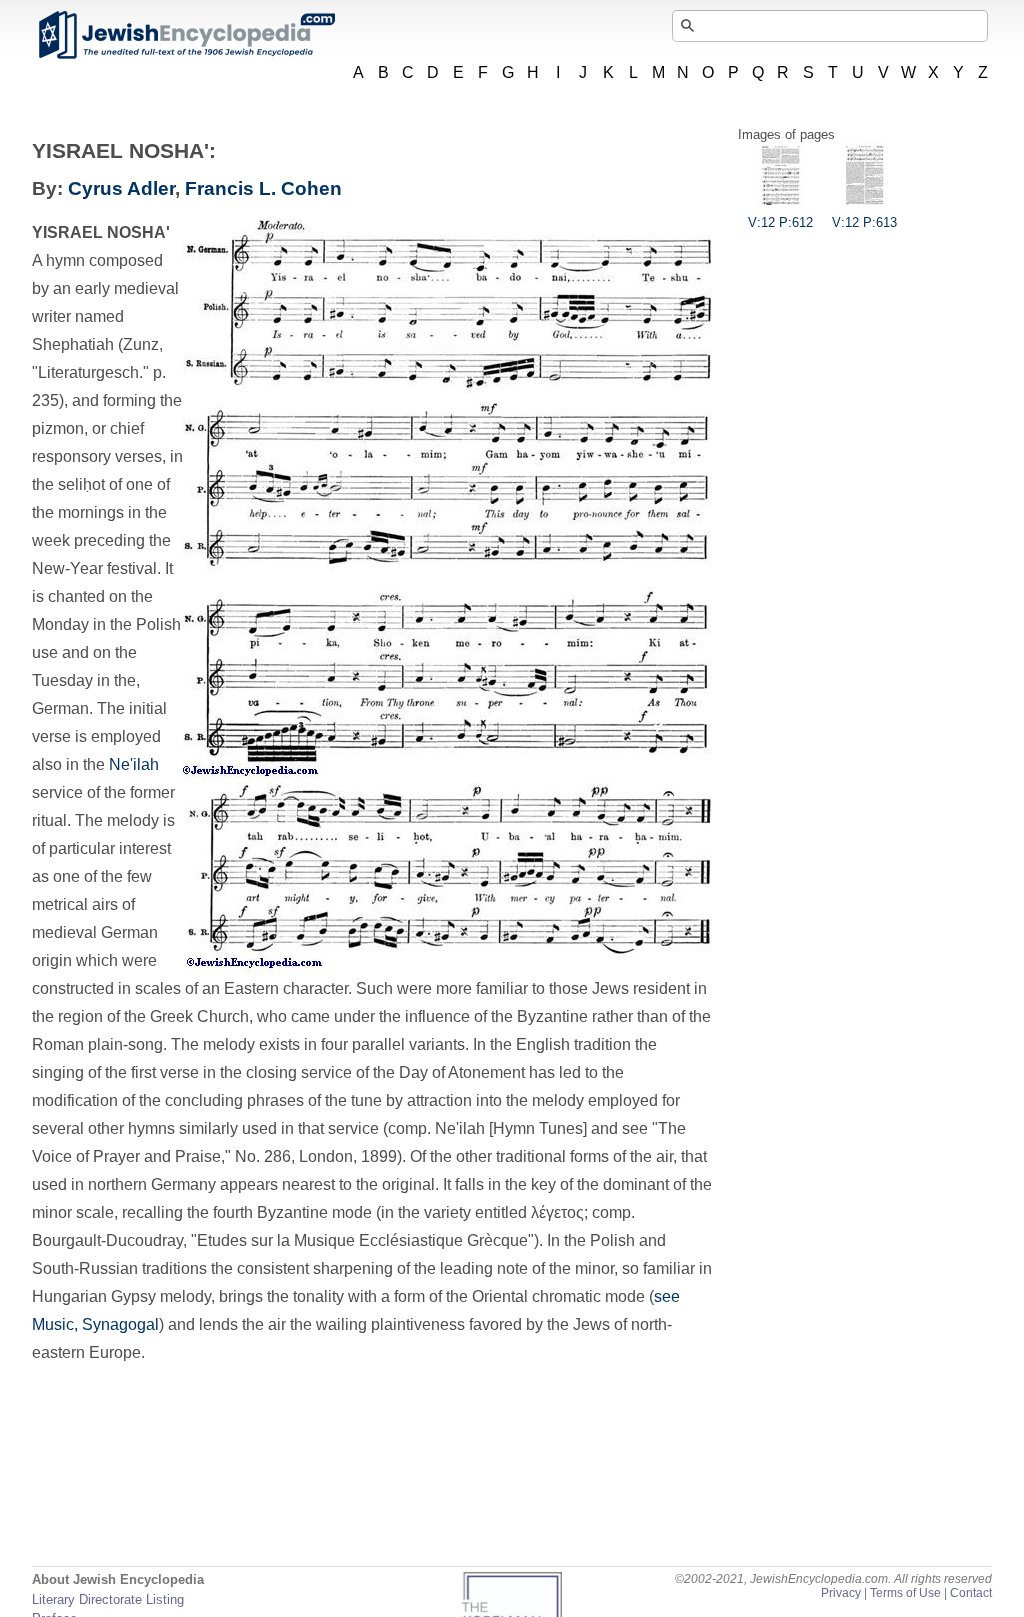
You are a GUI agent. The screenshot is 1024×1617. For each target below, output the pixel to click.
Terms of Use (905, 1593)
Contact (971, 1593)
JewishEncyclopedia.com (186, 35)
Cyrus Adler (121, 188)
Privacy (841, 1593)
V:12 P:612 (780, 222)
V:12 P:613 (864, 222)
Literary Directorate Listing (108, 1599)
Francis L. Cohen (263, 188)
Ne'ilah (134, 764)
